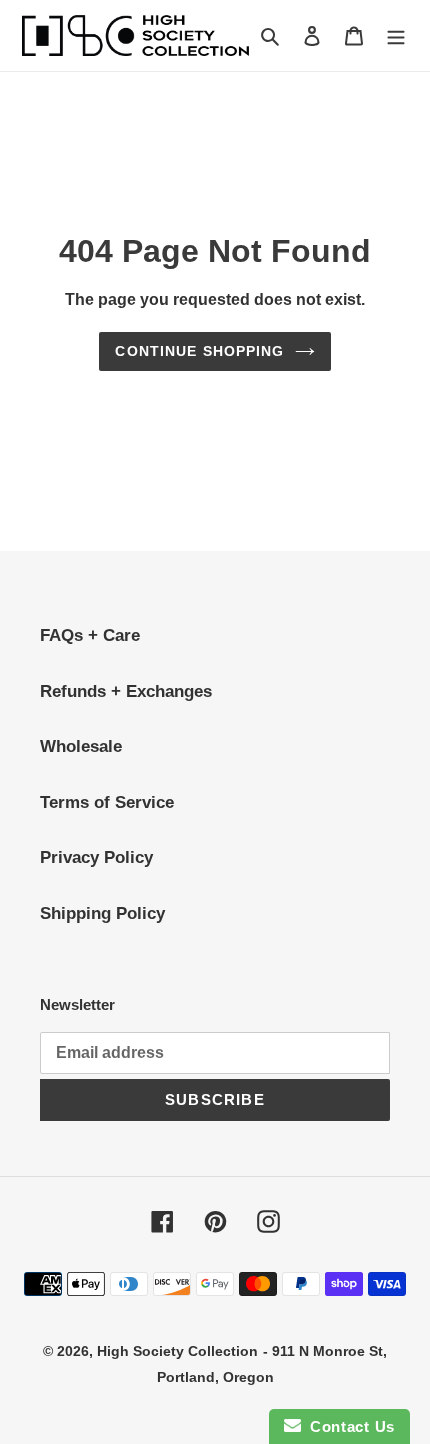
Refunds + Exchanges (126, 691)
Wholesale (81, 746)
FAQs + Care (90, 635)
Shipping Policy (102, 913)
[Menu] (396, 36)
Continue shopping (199, 351)
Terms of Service (107, 802)
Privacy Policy (96, 857)
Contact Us (348, 1426)
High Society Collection (177, 1351)
